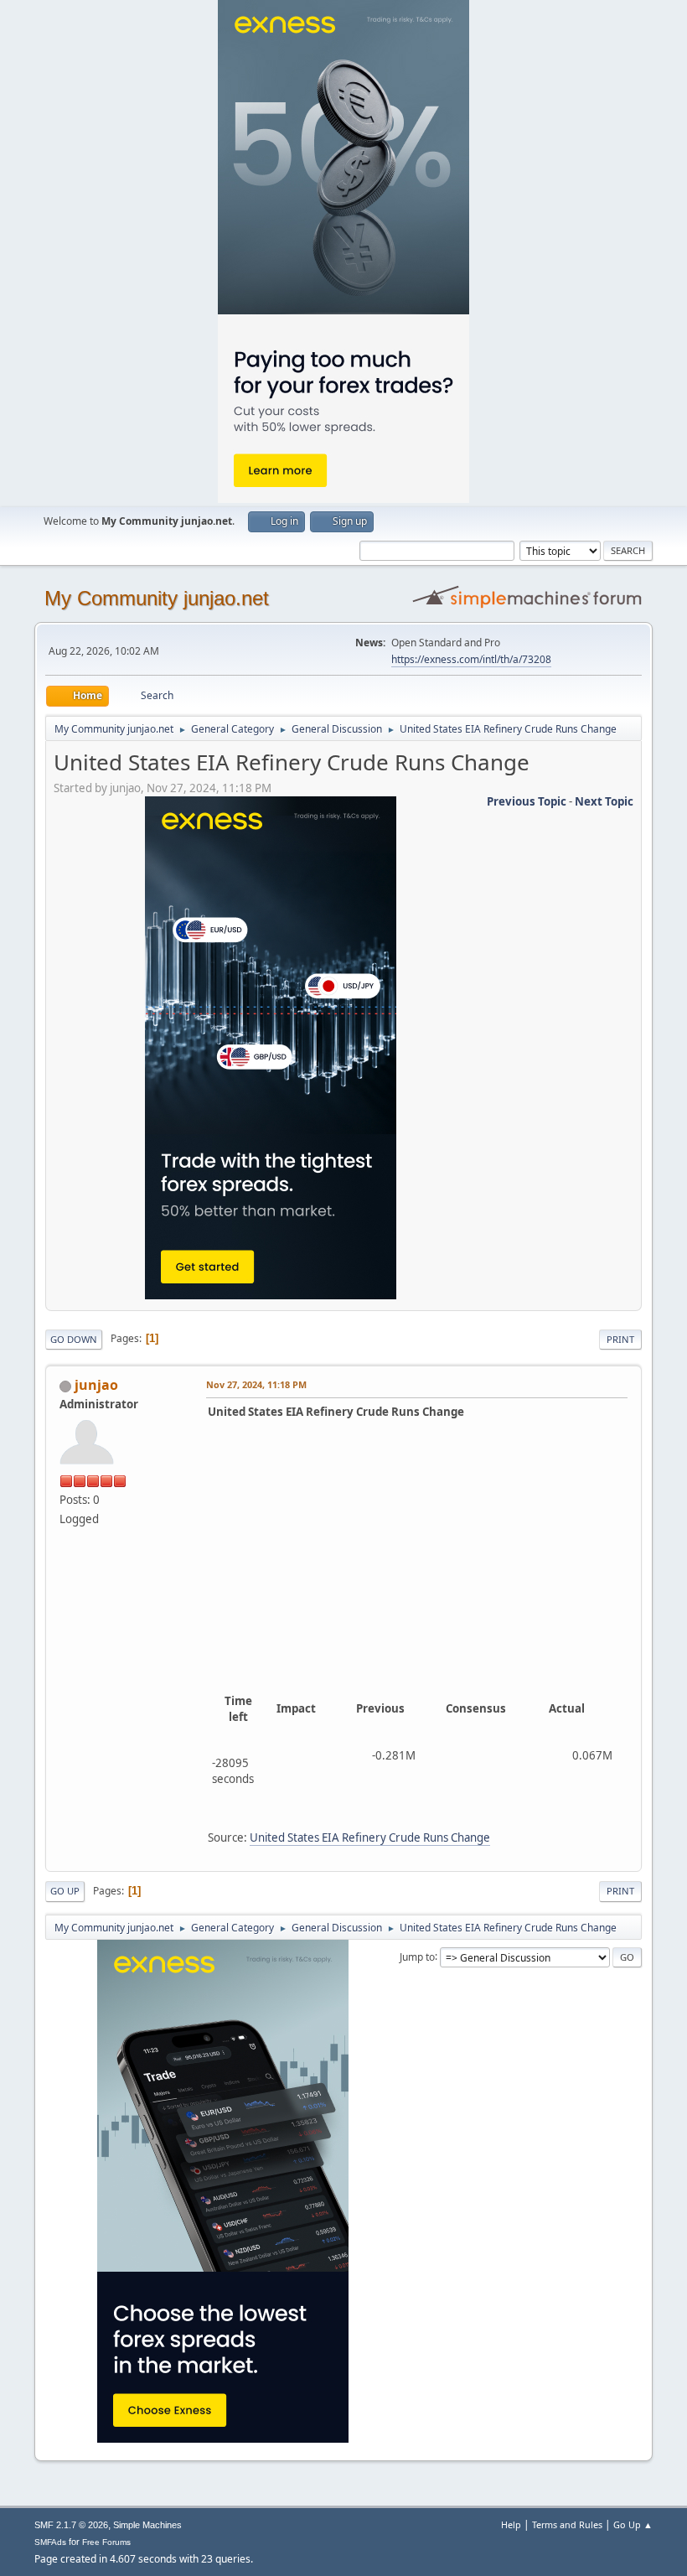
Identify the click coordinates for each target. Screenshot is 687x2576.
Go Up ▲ (633, 2524)
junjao (96, 1385)
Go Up (65, 1891)
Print (620, 1339)
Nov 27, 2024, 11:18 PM (256, 1384)
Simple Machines (147, 2525)
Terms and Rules (567, 2524)
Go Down (74, 1339)
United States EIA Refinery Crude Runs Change (370, 1837)
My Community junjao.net (157, 598)
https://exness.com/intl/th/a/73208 (471, 659)
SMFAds (50, 2542)
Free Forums (106, 2542)
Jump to (417, 1956)
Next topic (604, 801)
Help (511, 2524)
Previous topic (527, 801)
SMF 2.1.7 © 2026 (71, 2525)
